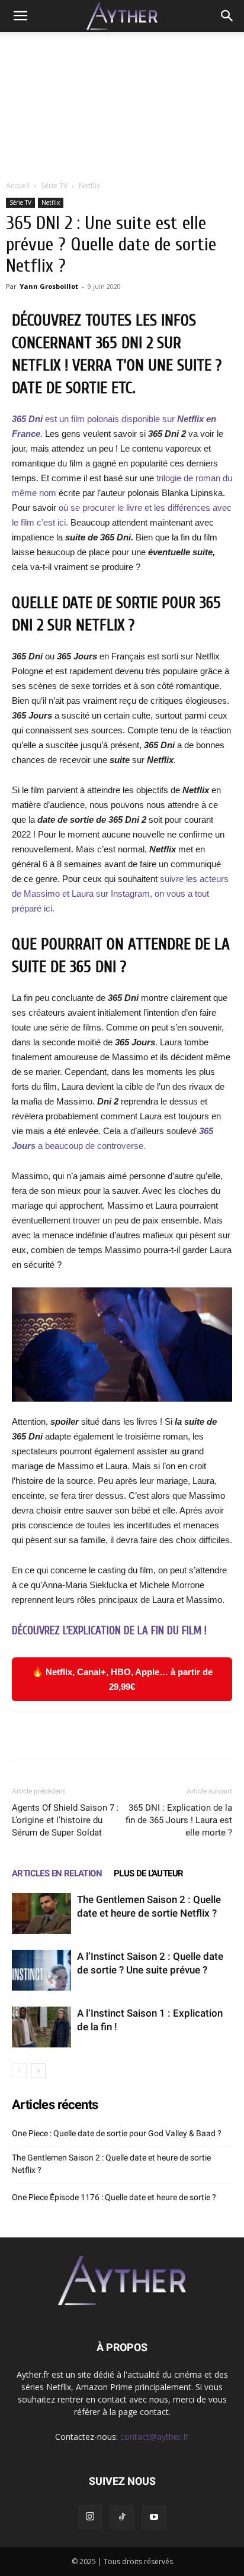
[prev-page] (19, 2071)
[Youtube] (154, 2517)
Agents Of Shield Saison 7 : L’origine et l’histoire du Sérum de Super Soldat (65, 1820)
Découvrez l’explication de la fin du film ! (109, 1631)
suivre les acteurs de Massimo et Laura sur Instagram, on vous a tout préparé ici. (120, 893)
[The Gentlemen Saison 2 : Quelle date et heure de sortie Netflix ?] (41, 1913)
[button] (20, 16)
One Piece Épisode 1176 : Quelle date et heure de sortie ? (114, 2197)
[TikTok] (122, 2517)
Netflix (89, 186)
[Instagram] (90, 2517)
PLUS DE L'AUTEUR (148, 1873)
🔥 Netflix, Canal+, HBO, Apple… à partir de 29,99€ (122, 1679)
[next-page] (38, 2071)
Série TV (54, 186)
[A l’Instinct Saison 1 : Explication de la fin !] (41, 2027)
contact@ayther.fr (155, 2437)
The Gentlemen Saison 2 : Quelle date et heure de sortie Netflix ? (111, 2164)
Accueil (18, 186)
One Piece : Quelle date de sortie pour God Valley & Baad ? (117, 2133)
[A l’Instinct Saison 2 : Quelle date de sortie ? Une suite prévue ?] (41, 1970)
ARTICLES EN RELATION (57, 1873)
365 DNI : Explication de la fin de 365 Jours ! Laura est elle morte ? (179, 1820)
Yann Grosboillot (49, 286)
